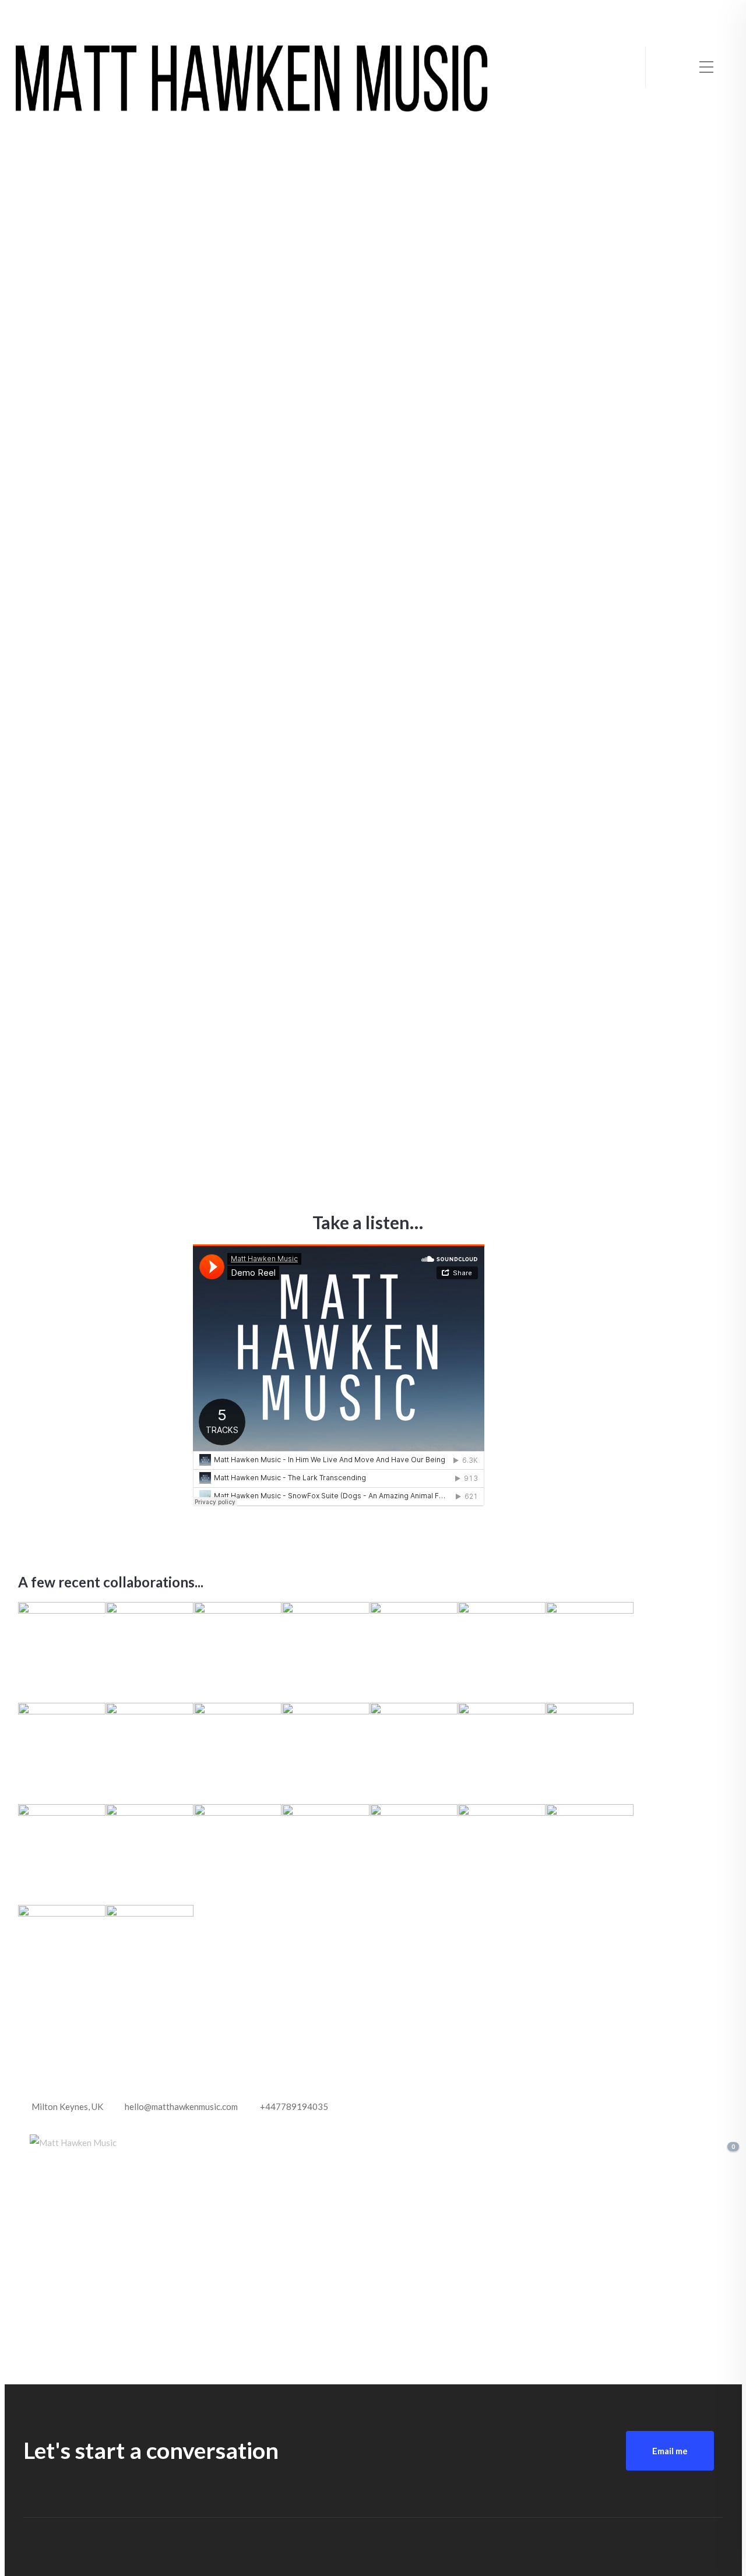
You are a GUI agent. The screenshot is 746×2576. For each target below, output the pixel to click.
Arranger (311, 614)
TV (682, 337)
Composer (106, 337)
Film (618, 990)
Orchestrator (643, 337)
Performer (420, 614)
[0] (724, 2149)
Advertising (344, 316)
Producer (152, 337)
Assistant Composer (567, 337)
